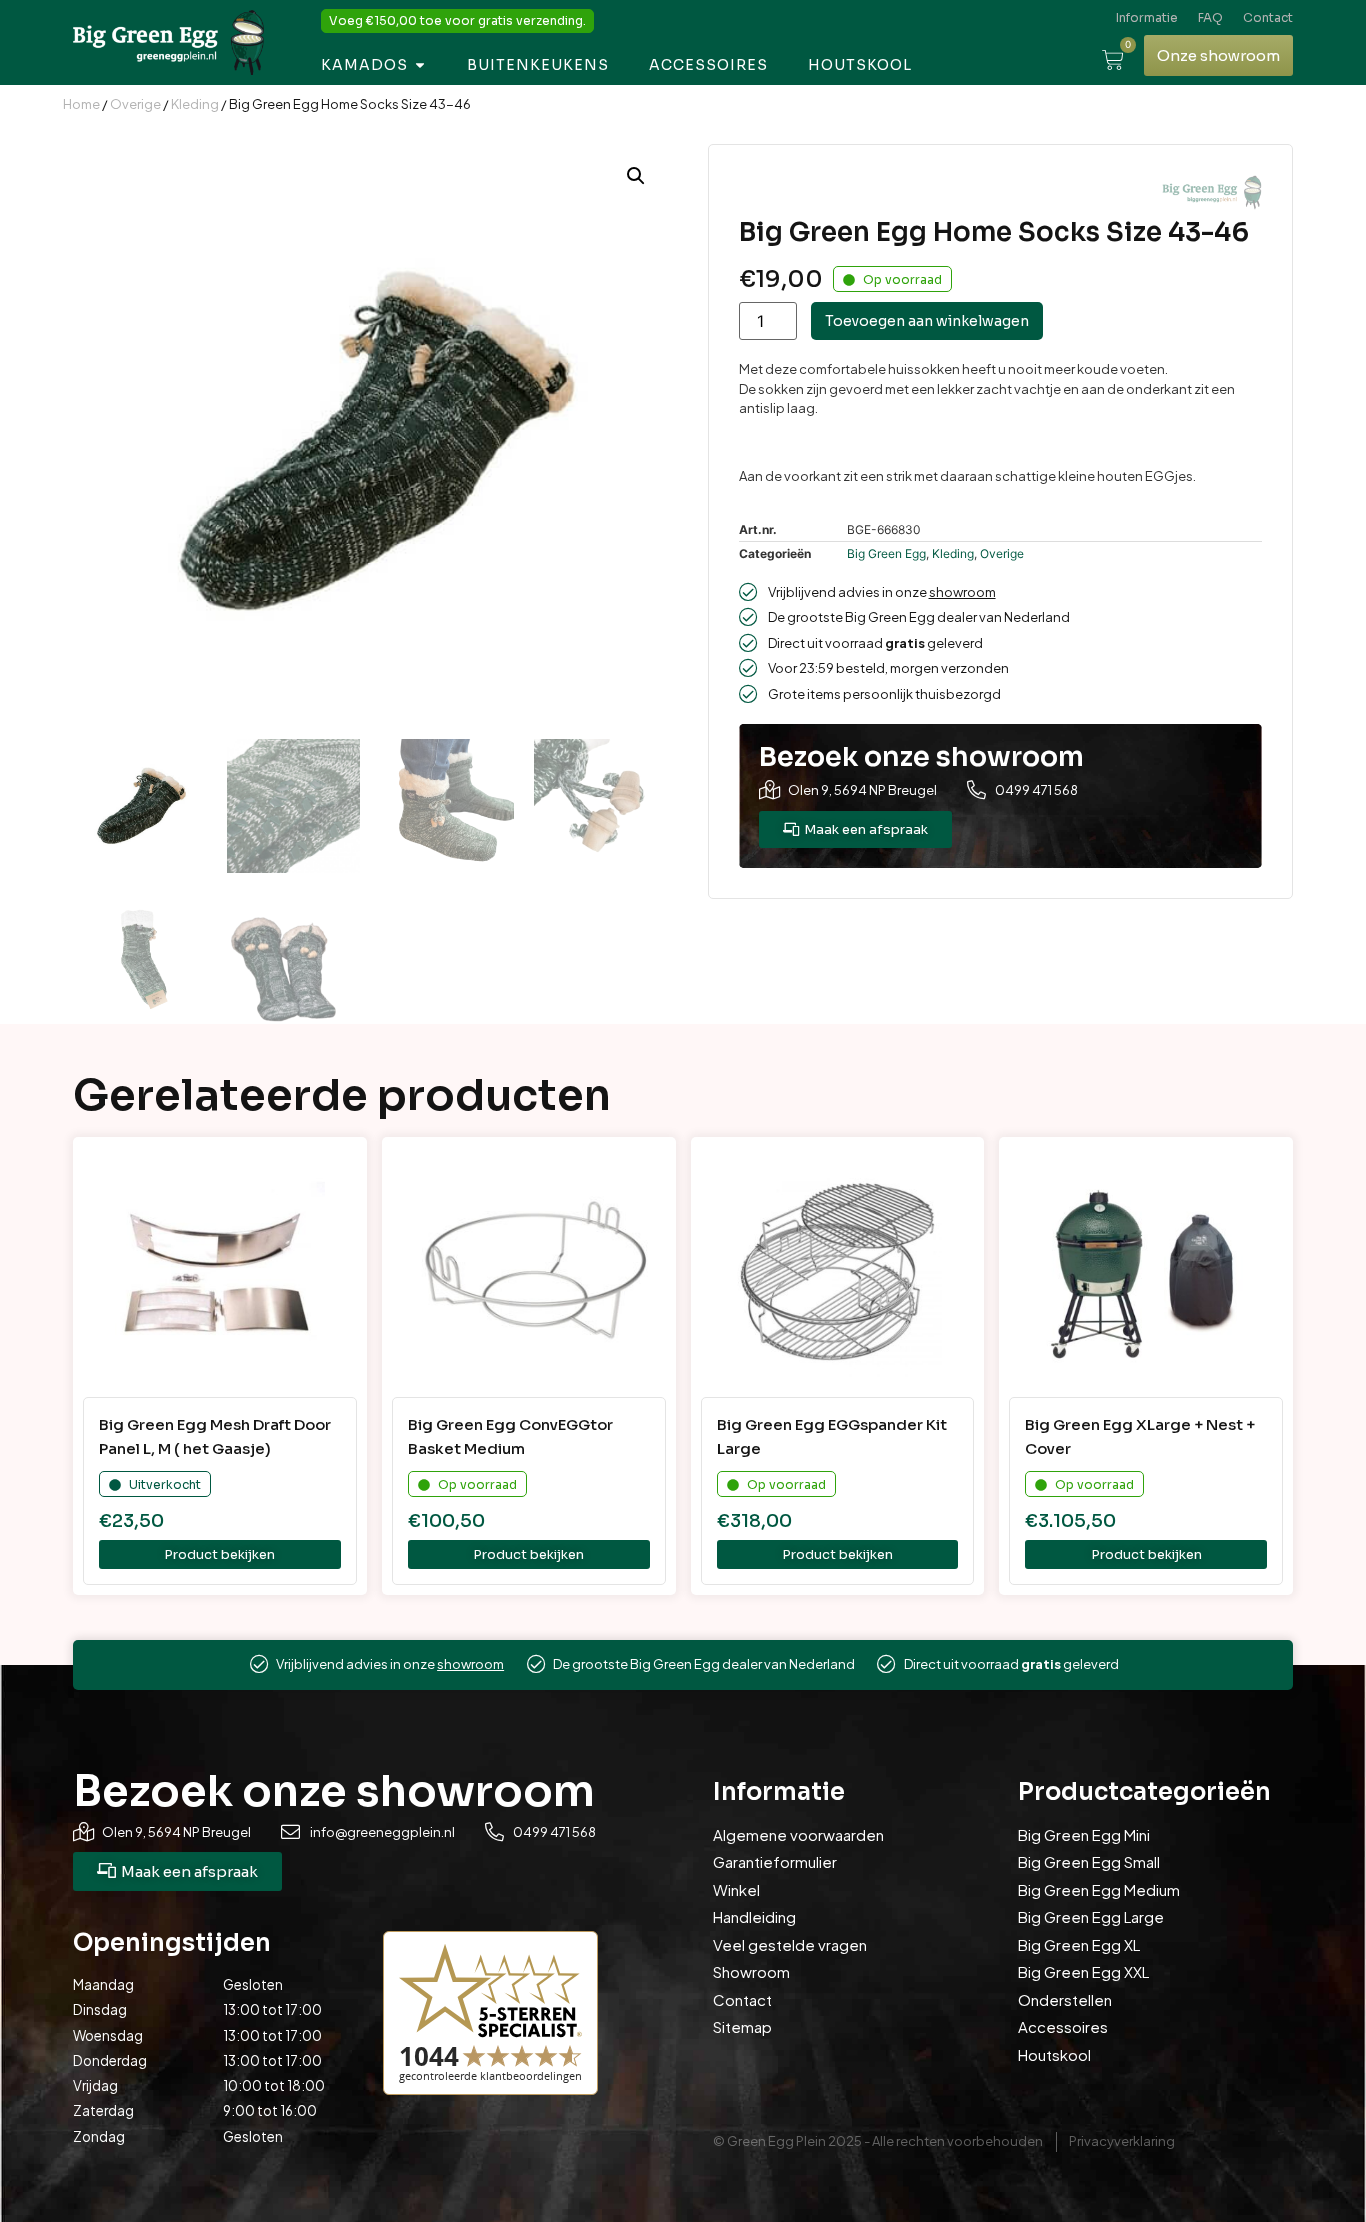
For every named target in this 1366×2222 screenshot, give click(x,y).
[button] (636, 176)
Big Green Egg (886, 553)
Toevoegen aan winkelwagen (927, 321)
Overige (135, 104)
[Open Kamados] (420, 65)
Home (81, 104)
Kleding (195, 104)
